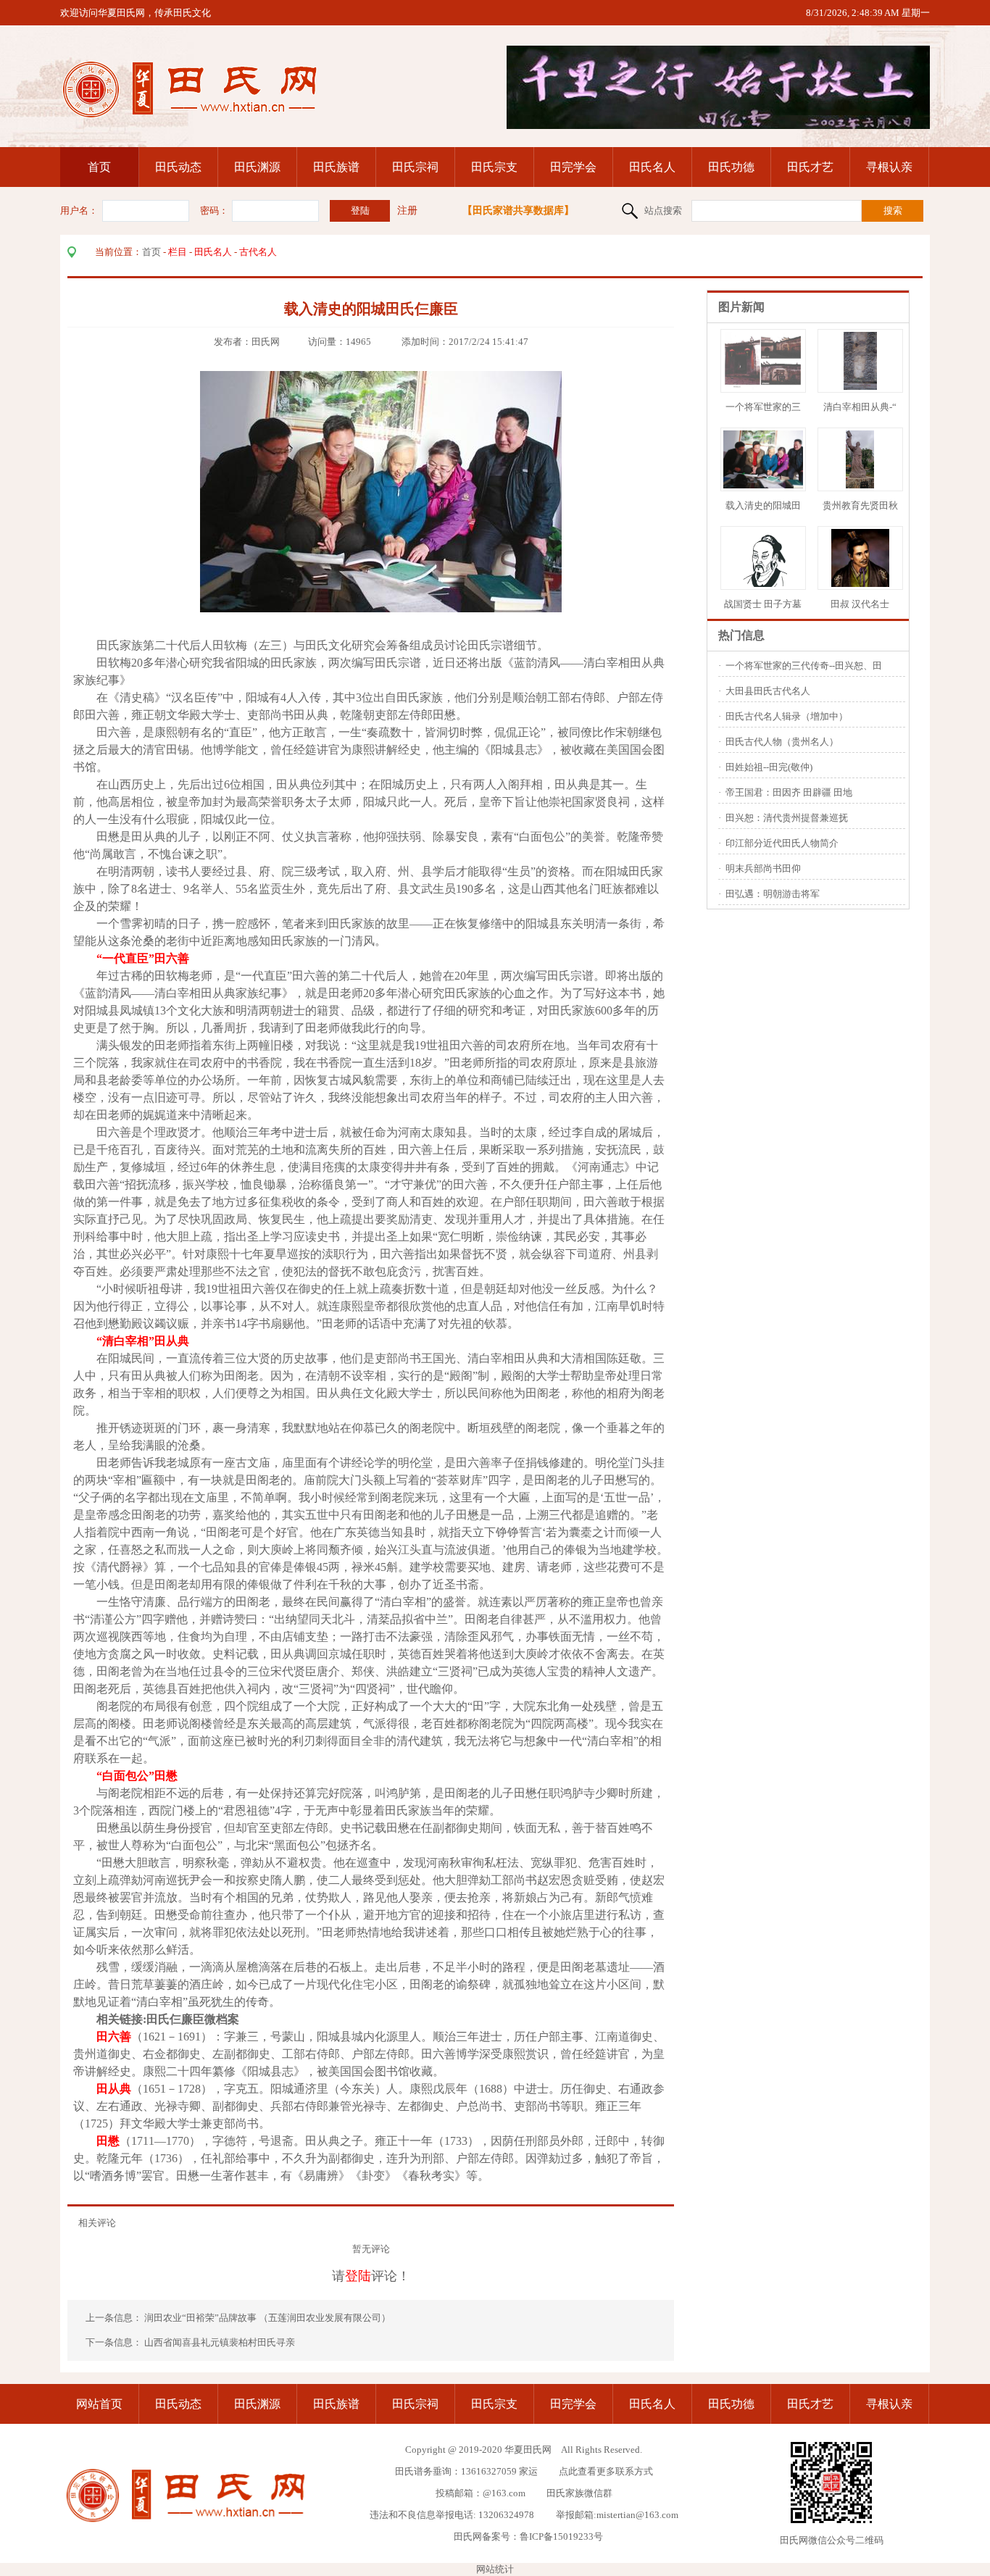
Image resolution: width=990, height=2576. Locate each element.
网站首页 (99, 2404)
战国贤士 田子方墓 (763, 604)
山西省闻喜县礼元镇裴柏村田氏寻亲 (220, 2342)
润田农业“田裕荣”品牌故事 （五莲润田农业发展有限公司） (269, 2318)
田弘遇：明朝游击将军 (773, 894)
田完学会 (573, 167)
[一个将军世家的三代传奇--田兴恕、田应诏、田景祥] (763, 387)
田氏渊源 (257, 167)
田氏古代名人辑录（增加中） (787, 716)
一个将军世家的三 (763, 407)
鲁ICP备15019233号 (561, 2537)
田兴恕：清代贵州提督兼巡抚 (787, 818)
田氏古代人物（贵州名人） (782, 742)
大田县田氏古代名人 (768, 691)
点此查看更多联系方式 (606, 2471)
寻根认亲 (889, 167)
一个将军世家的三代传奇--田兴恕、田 (804, 666)
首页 (99, 167)
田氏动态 (178, 167)
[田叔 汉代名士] (860, 584)
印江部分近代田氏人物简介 (782, 843)
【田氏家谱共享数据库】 (518, 211)
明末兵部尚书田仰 (763, 868)
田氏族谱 (336, 167)
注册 (407, 211)
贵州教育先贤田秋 (860, 505)
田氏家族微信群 (579, 2493)
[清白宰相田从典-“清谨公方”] (860, 387)
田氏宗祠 (415, 167)
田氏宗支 (494, 167)
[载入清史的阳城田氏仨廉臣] (767, 485)
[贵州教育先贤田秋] (860, 485)
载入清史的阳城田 (763, 505)
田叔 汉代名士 (860, 604)
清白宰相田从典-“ (860, 407)
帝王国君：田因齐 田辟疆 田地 (789, 792)
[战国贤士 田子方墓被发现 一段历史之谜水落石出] (763, 584)
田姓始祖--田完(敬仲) (769, 767)
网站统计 (495, 2569)
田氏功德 (731, 167)
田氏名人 (652, 167)
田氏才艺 (810, 167)
